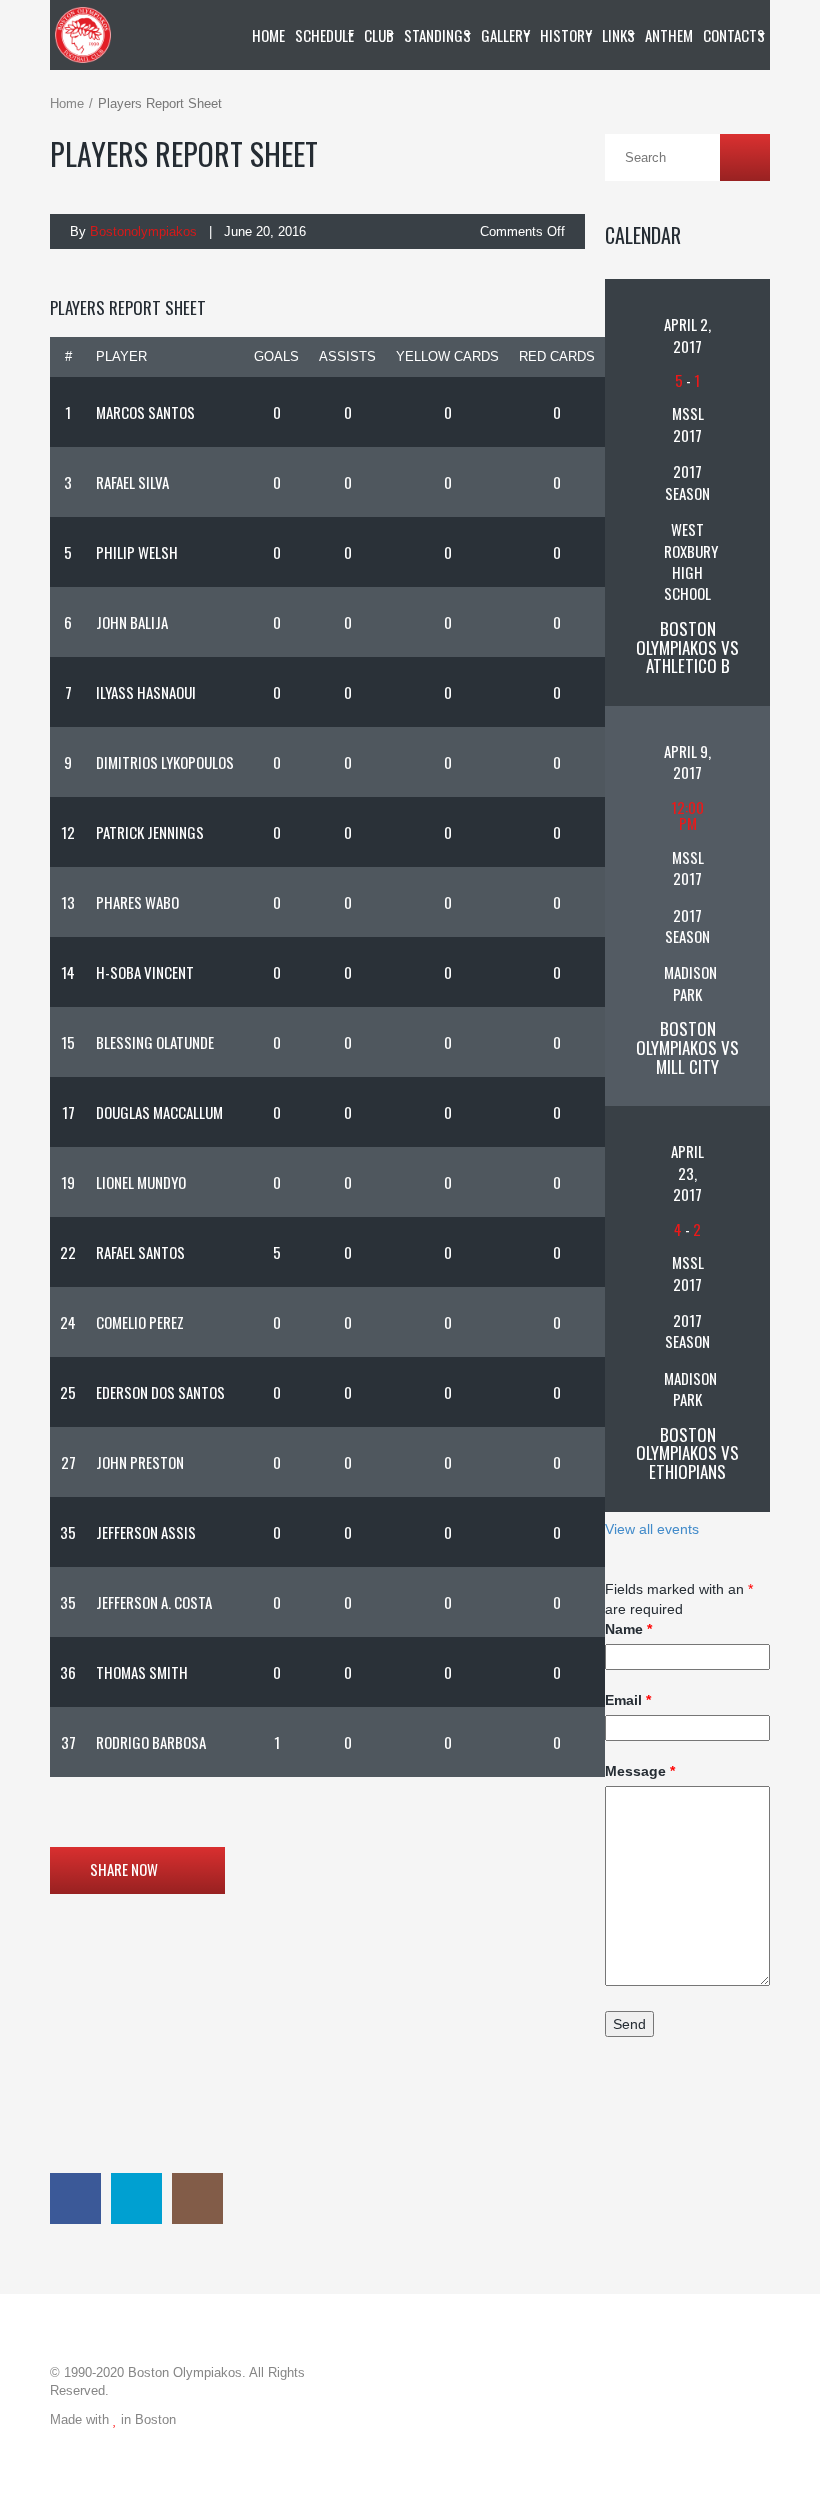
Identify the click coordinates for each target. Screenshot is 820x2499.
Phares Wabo (137, 902)
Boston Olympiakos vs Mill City (687, 1047)
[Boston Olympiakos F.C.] (83, 35)
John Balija (132, 622)
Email (628, 1700)
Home (67, 103)
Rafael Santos (140, 1252)
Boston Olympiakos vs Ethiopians (687, 1453)
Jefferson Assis (146, 1532)
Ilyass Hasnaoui (146, 692)
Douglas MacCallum (159, 1112)
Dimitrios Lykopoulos (165, 762)
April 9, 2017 (687, 761)
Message (640, 1771)
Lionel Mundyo (141, 1182)
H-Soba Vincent (145, 972)
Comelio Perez (140, 1322)
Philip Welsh (137, 552)
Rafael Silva (132, 482)
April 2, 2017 (687, 334)
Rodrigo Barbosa (151, 1742)
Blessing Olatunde (155, 1042)
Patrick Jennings (150, 832)
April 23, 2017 (687, 1172)
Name (628, 1629)
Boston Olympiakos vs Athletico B (687, 647)
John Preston (140, 1462)
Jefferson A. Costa (154, 1602)
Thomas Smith (142, 1672)
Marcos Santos (145, 412)
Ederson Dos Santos (160, 1392)
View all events (652, 1529)
